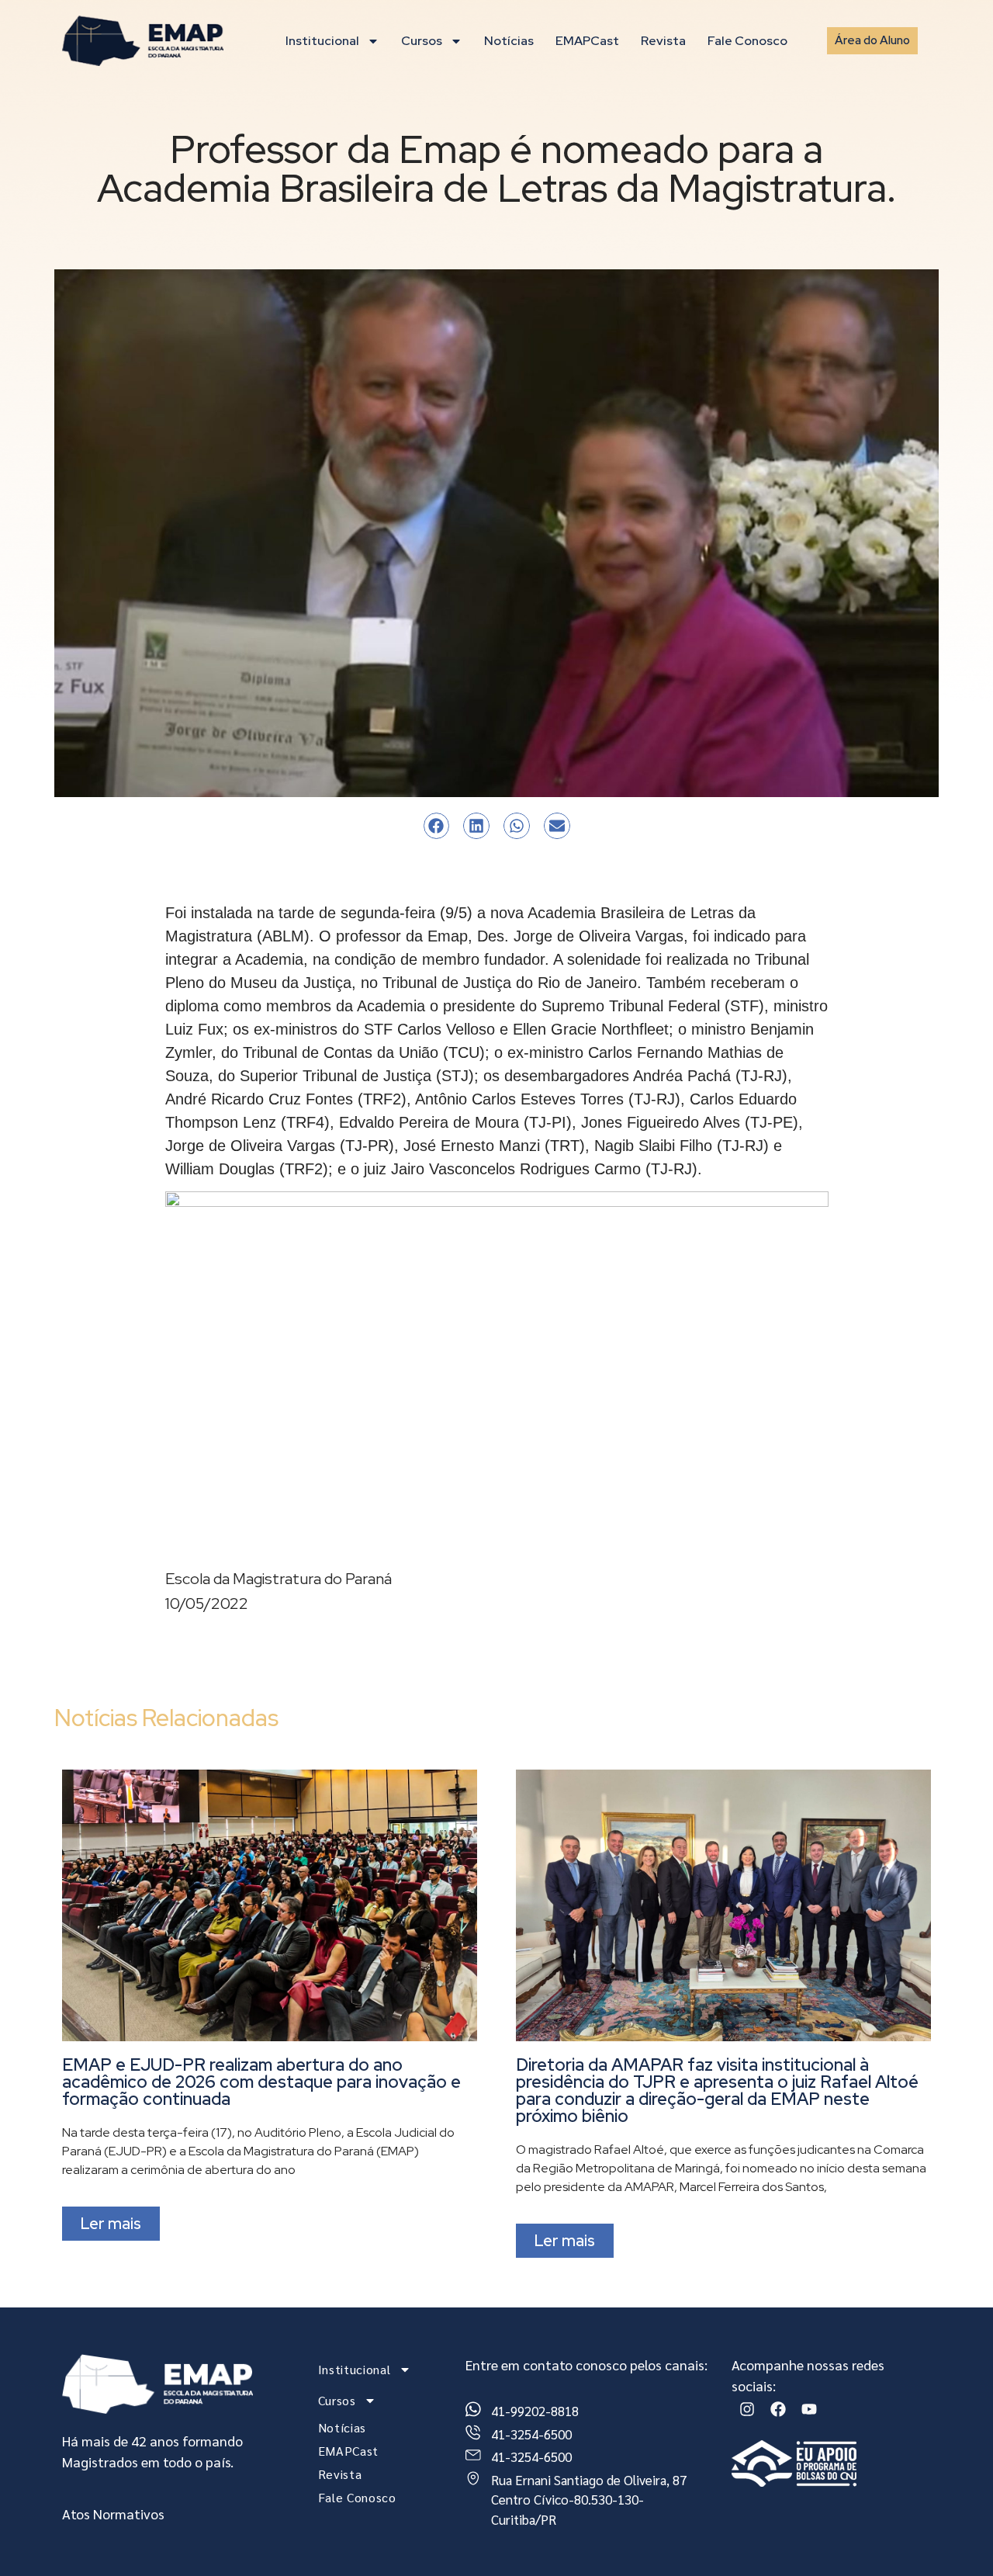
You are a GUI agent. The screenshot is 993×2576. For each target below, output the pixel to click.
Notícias (509, 41)
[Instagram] (747, 2409)
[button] (437, 826)
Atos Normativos (113, 2514)
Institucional (322, 41)
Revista (663, 41)
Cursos (422, 41)
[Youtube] (809, 2409)
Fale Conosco (747, 41)
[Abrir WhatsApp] (954, 2537)
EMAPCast (587, 41)
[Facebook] (778, 2409)
